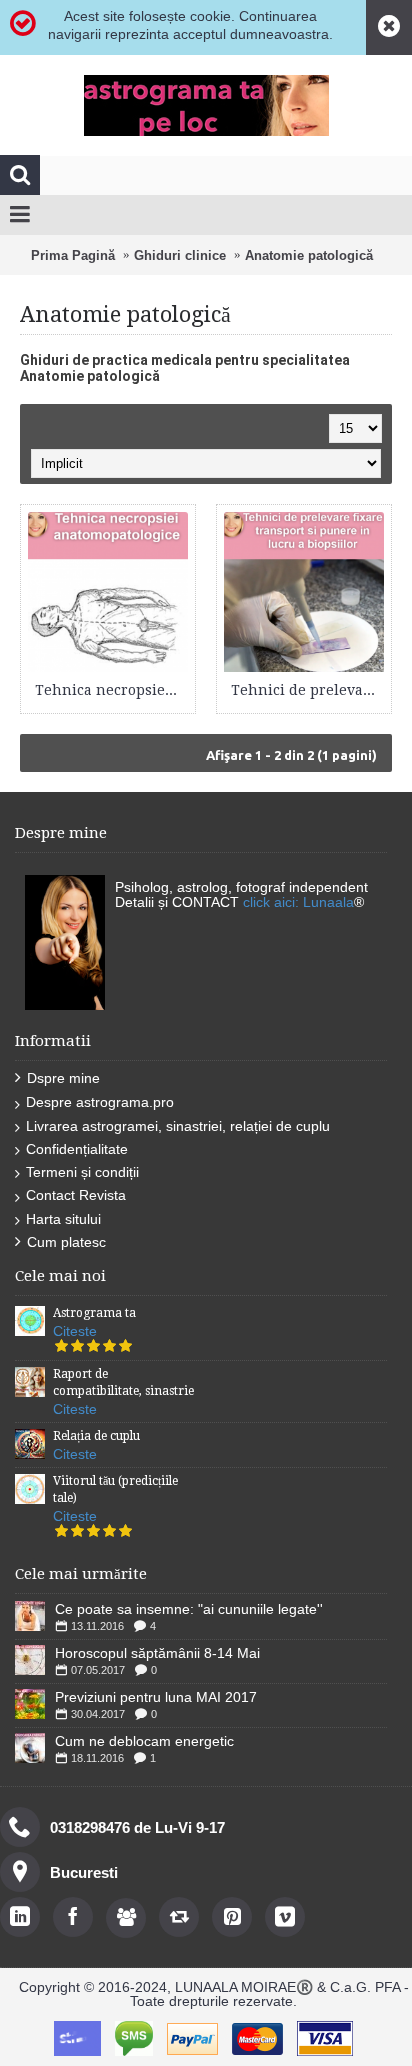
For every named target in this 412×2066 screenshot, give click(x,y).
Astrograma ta (94, 1313)
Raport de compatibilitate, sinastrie (123, 1382)
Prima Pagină (73, 255)
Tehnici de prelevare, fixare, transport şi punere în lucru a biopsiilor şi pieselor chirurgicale (307, 690)
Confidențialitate (77, 1149)
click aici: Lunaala (298, 902)
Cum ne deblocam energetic (144, 1741)
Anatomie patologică (309, 255)
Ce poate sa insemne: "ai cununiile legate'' (189, 1609)
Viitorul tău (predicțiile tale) (115, 1489)
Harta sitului (63, 1219)
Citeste (75, 1331)
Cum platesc (66, 1242)
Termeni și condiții (82, 1172)
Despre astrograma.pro (100, 1102)
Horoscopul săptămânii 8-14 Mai (157, 1653)
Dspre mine (63, 1078)
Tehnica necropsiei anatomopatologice (111, 690)
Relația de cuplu (96, 1436)
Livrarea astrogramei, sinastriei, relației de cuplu (178, 1126)
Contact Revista (76, 1195)
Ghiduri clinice (180, 255)
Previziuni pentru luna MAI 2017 (156, 1697)
